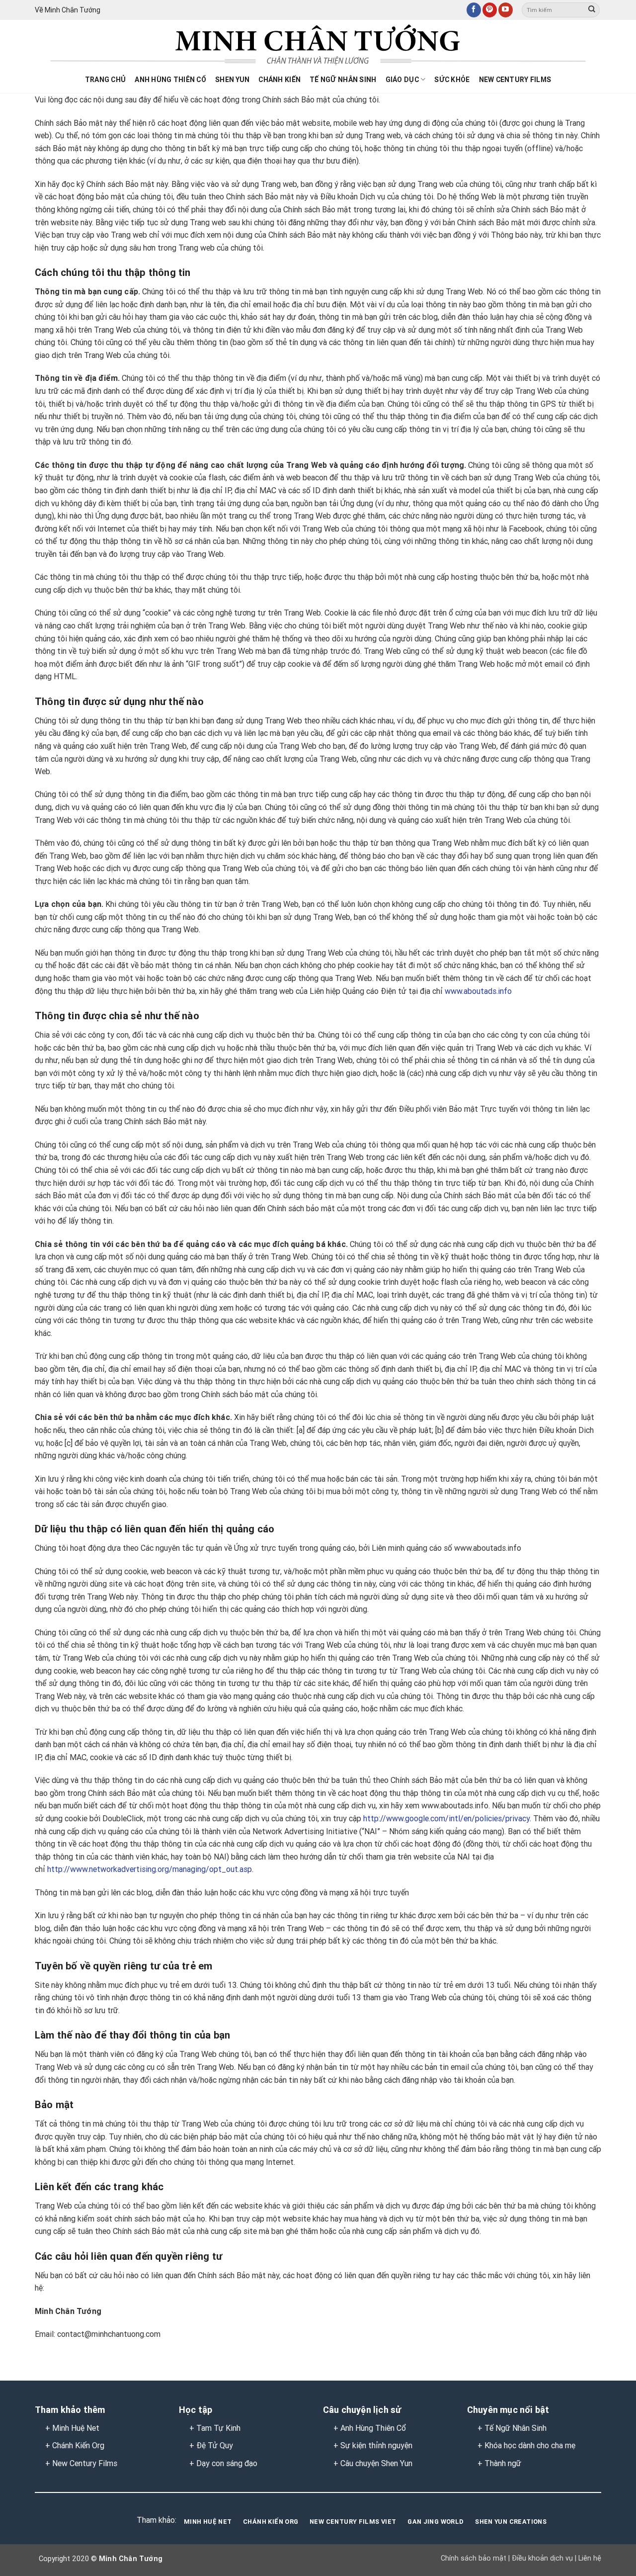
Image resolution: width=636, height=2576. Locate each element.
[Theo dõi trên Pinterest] (490, 10)
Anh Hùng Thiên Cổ (373, 2428)
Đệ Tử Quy (215, 2445)
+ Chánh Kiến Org (75, 2445)
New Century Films (515, 80)
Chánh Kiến (279, 80)
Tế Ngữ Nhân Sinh (343, 80)
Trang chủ (106, 80)
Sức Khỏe (452, 80)
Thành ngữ (503, 2463)
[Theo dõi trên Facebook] (474, 10)
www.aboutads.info (478, 991)
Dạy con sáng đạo (227, 2463)
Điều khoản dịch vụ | (543, 2558)
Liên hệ (589, 2558)
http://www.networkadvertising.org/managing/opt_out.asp (150, 1869)
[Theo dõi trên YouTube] (506, 10)
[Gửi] (592, 10)
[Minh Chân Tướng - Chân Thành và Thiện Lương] (318, 45)
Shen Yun (232, 80)
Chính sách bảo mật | (475, 2558)
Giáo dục (402, 80)
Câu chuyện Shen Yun (376, 2463)
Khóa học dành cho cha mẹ (530, 2445)
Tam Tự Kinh (218, 2428)
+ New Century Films (81, 2463)
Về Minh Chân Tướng (68, 10)
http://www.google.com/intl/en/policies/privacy (446, 1819)
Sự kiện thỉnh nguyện (376, 2445)
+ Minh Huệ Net (72, 2428)
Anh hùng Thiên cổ (170, 80)
